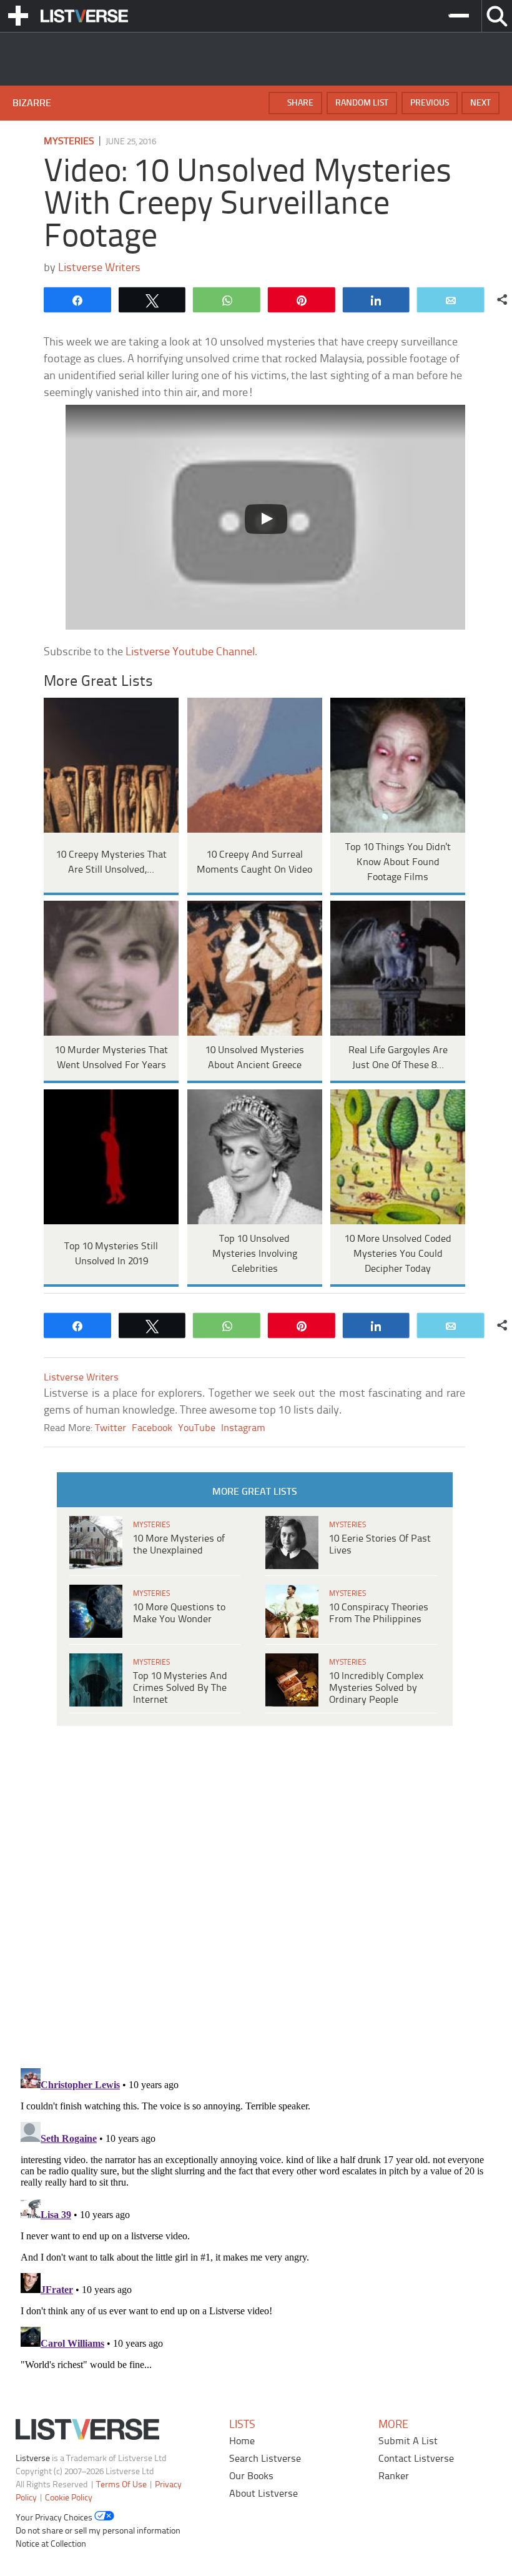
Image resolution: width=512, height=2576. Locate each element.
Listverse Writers (99, 268)
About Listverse (263, 2494)
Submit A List (408, 2441)
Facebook (152, 1428)
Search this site (497, 16)
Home (242, 2441)
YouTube (197, 1428)
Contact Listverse (416, 2459)
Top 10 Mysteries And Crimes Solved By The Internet (180, 1688)
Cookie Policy (69, 2498)
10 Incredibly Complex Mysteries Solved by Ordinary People (376, 1688)
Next (480, 103)
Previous (430, 103)
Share (300, 103)
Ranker (394, 2476)
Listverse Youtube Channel (190, 652)
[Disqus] (256, 2219)
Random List (362, 103)
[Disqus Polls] (256, 1895)
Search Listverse (265, 2459)
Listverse (33, 2459)
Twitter (111, 1428)
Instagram (243, 1428)
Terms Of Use (121, 2485)
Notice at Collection (51, 2544)
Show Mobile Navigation (18, 16)
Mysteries (69, 141)
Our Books (251, 2476)
